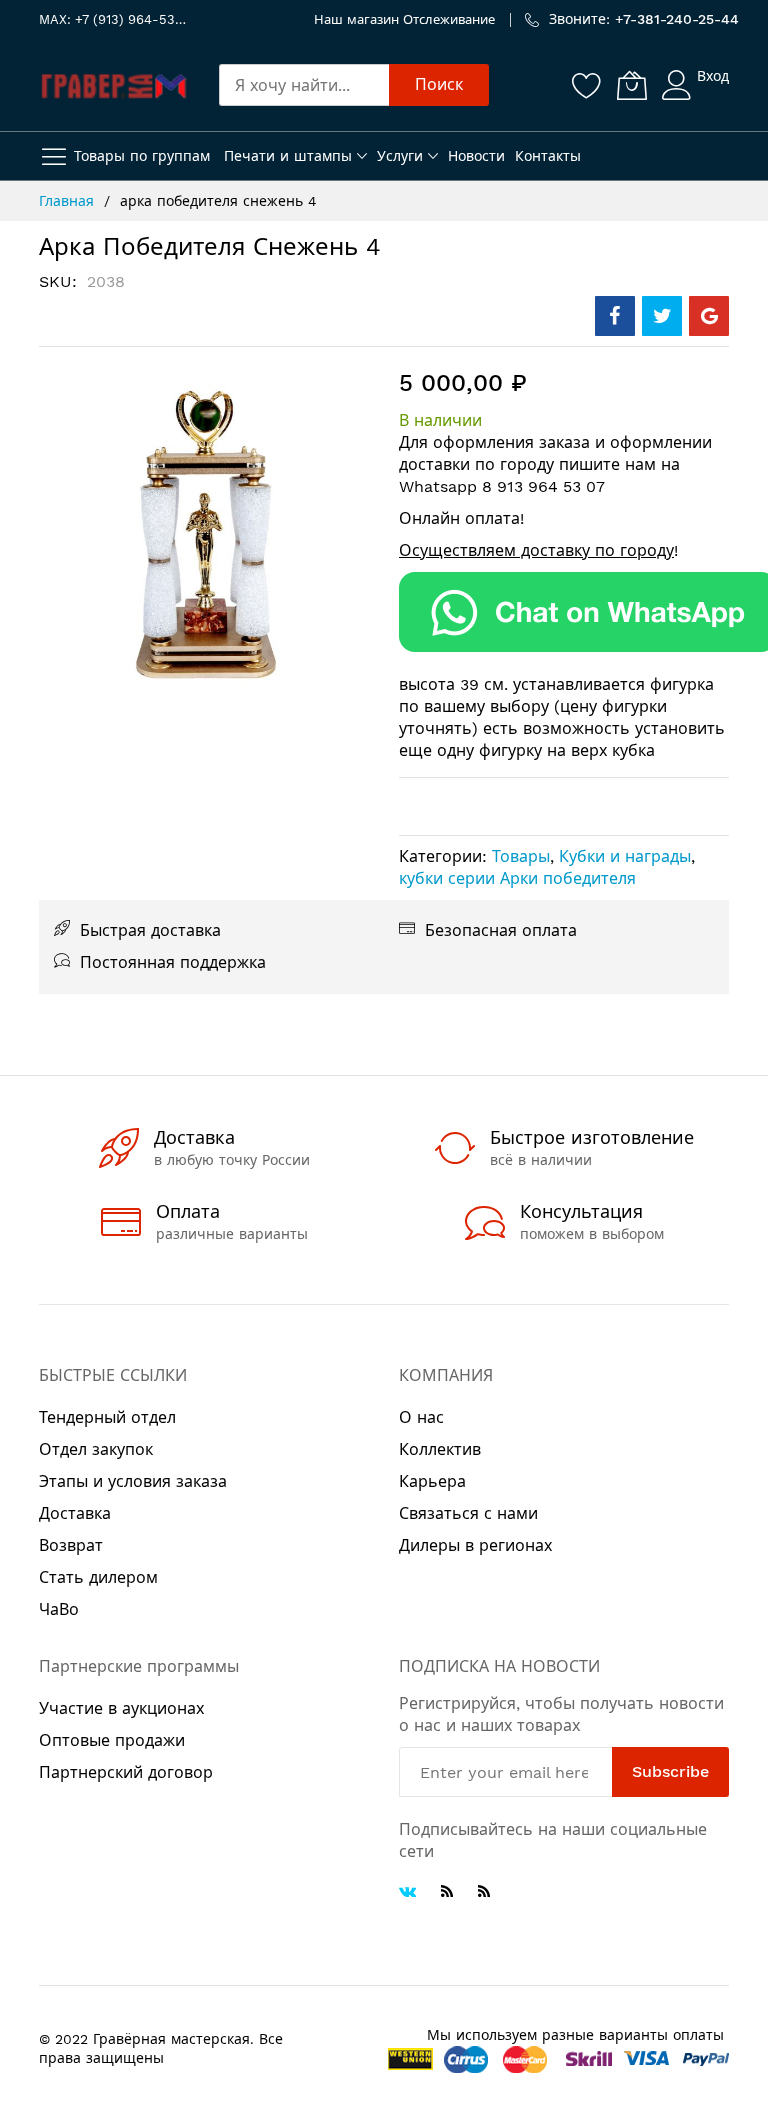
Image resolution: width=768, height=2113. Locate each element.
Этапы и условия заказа (133, 1481)
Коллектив (440, 1449)
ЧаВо (59, 1609)
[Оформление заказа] (564, 612)
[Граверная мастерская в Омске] (114, 85)
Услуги (400, 156)
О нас (421, 1417)
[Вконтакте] (407, 1893)
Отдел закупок (96, 1449)
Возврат (71, 1545)
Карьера (432, 1481)
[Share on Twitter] (662, 316)
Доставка (75, 1513)
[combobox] (304, 85)
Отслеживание (449, 19)
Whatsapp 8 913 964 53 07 (502, 486)
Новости (476, 156)
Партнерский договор (126, 1772)
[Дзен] (484, 1891)
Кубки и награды (625, 856)
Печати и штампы (288, 156)
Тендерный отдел (107, 1417)
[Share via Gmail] (709, 316)
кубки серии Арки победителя (517, 878)
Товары (521, 856)
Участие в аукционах (121, 1708)
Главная (66, 201)
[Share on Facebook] (615, 316)
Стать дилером (98, 1577)
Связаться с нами (468, 1513)
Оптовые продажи (112, 1740)
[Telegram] (447, 1891)
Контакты (548, 156)
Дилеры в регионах (475, 1545)
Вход (713, 76)
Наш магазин (356, 19)
